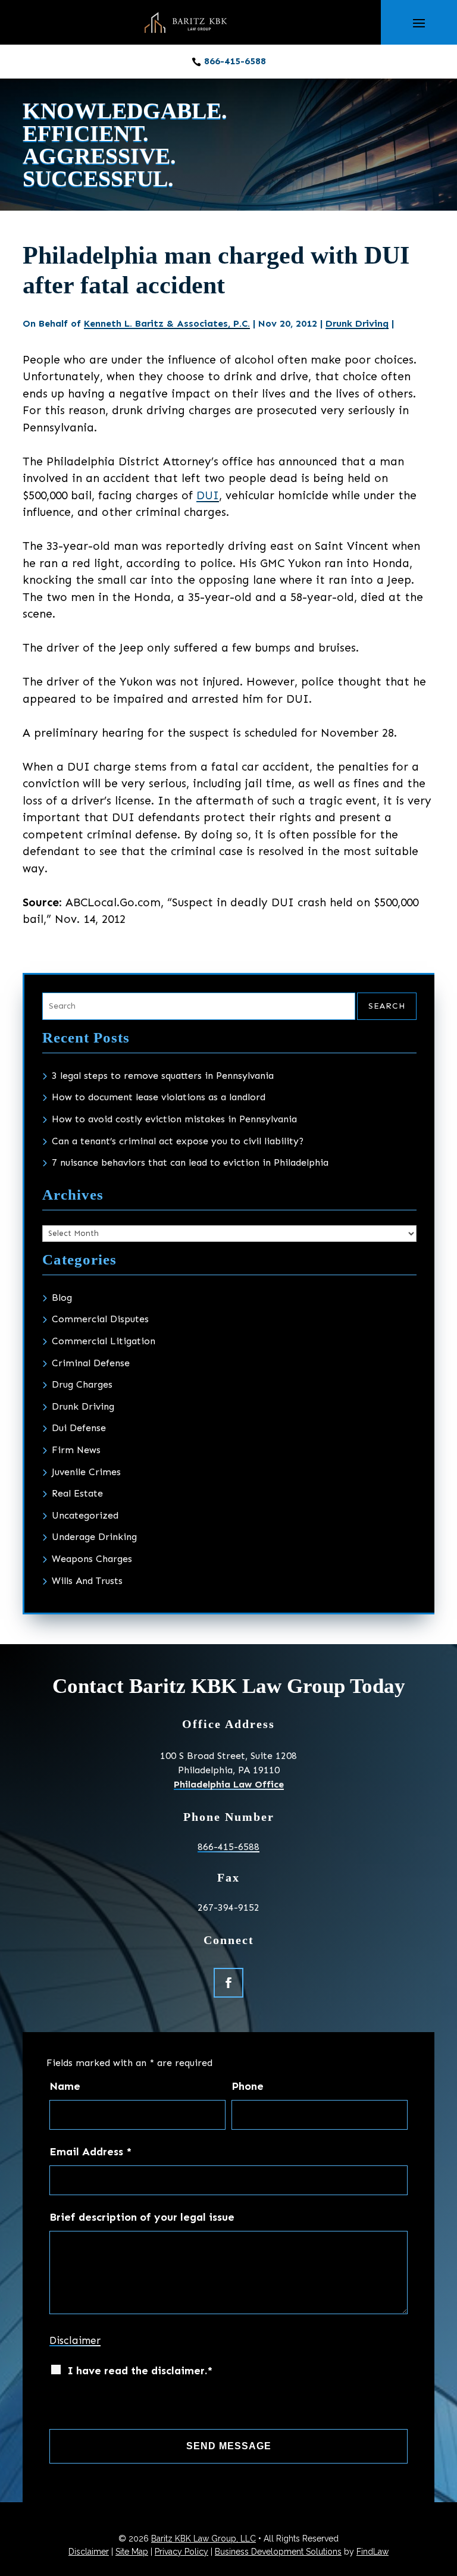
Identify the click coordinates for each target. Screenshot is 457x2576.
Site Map (132, 2552)
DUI (208, 495)
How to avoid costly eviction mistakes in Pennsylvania (174, 1119)
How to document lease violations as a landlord (159, 1097)
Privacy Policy (181, 2552)
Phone (248, 2086)
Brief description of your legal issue (142, 2217)
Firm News (76, 1450)
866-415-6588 (235, 61)
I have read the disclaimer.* (140, 2371)
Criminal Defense (91, 1363)
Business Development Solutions (278, 2552)
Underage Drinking (94, 1537)
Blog (62, 1298)
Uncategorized (85, 1515)
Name (65, 2086)
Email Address (90, 2152)
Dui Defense (79, 1428)
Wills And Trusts (87, 1581)
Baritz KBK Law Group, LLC (204, 2539)
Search (387, 1006)
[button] (419, 23)
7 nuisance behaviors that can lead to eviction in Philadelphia (190, 1162)
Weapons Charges (92, 1559)
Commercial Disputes (100, 1319)
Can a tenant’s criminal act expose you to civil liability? (178, 1141)
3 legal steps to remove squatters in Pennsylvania (163, 1076)
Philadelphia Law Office (229, 1784)
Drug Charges (82, 1384)
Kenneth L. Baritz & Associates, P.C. (167, 323)
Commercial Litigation (104, 1341)
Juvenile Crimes (86, 1472)
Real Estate (77, 1493)
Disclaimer (75, 2340)
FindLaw (373, 2552)
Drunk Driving (357, 323)
